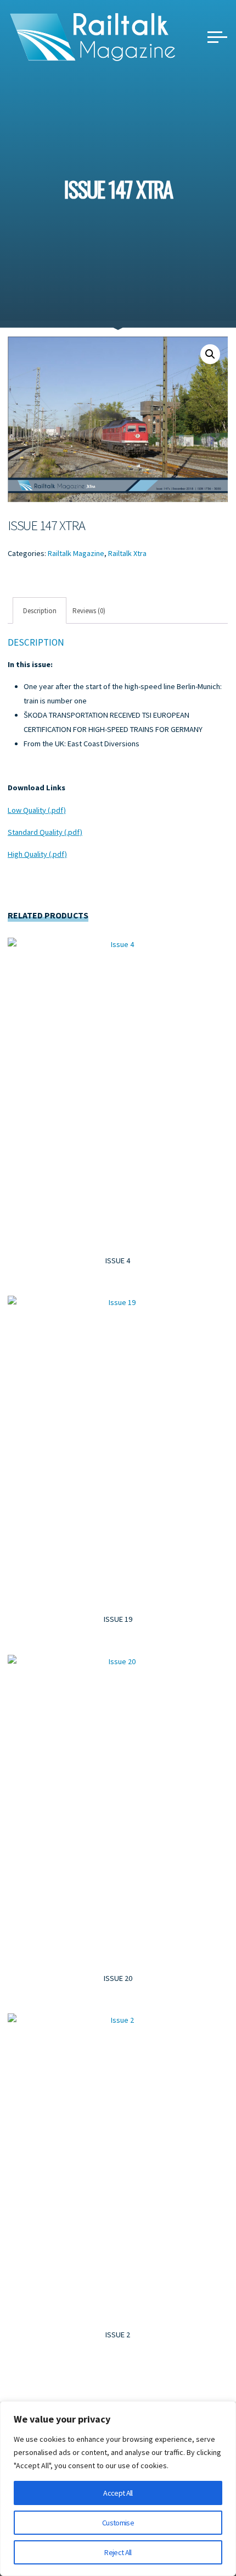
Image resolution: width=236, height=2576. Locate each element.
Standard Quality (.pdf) (45, 832)
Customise (118, 2523)
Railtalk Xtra (127, 553)
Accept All (118, 2493)
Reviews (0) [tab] (89, 610)
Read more (118, 1089)
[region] (118, 2489)
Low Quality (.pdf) (37, 810)
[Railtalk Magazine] (93, 36)
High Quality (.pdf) (37, 854)
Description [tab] (40, 610)
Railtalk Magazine (76, 553)
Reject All (118, 2552)
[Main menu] (217, 37)
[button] (210, 354)
